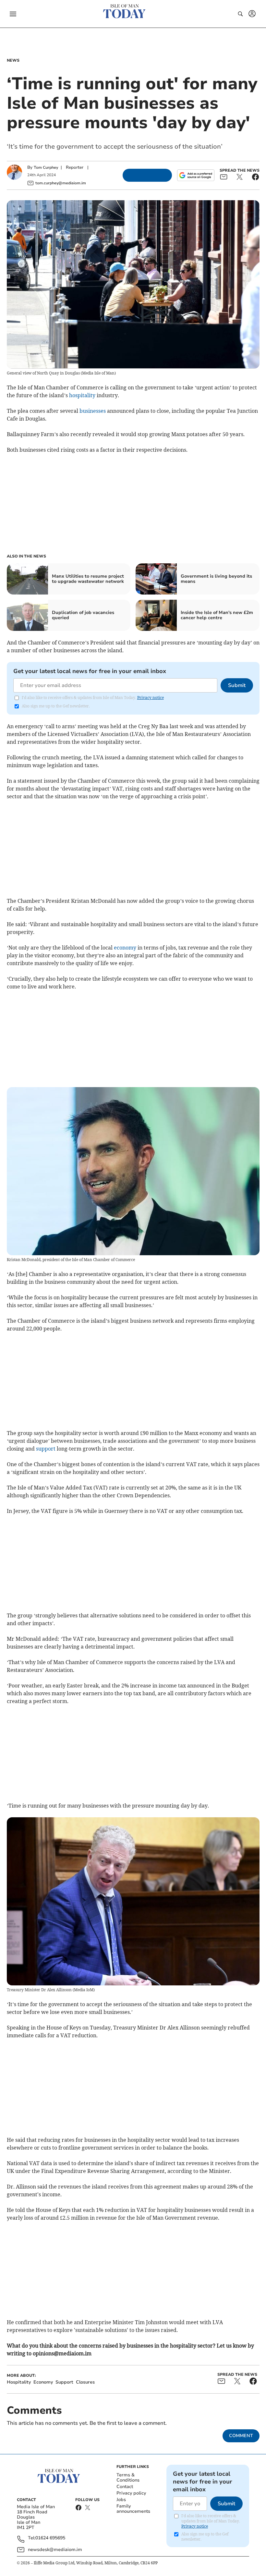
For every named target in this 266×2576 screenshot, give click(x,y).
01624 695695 (50, 2538)
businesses (93, 411)
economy (125, 948)
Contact (125, 2487)
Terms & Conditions (128, 2478)
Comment (241, 2436)
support (46, 1449)
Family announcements (133, 2509)
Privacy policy (131, 2493)
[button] (13, 14)
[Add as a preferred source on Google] (196, 175)
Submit (237, 685)
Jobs (121, 2500)
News (13, 60)
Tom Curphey (46, 167)
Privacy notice (151, 698)
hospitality (82, 395)
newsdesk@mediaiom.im (55, 2550)
